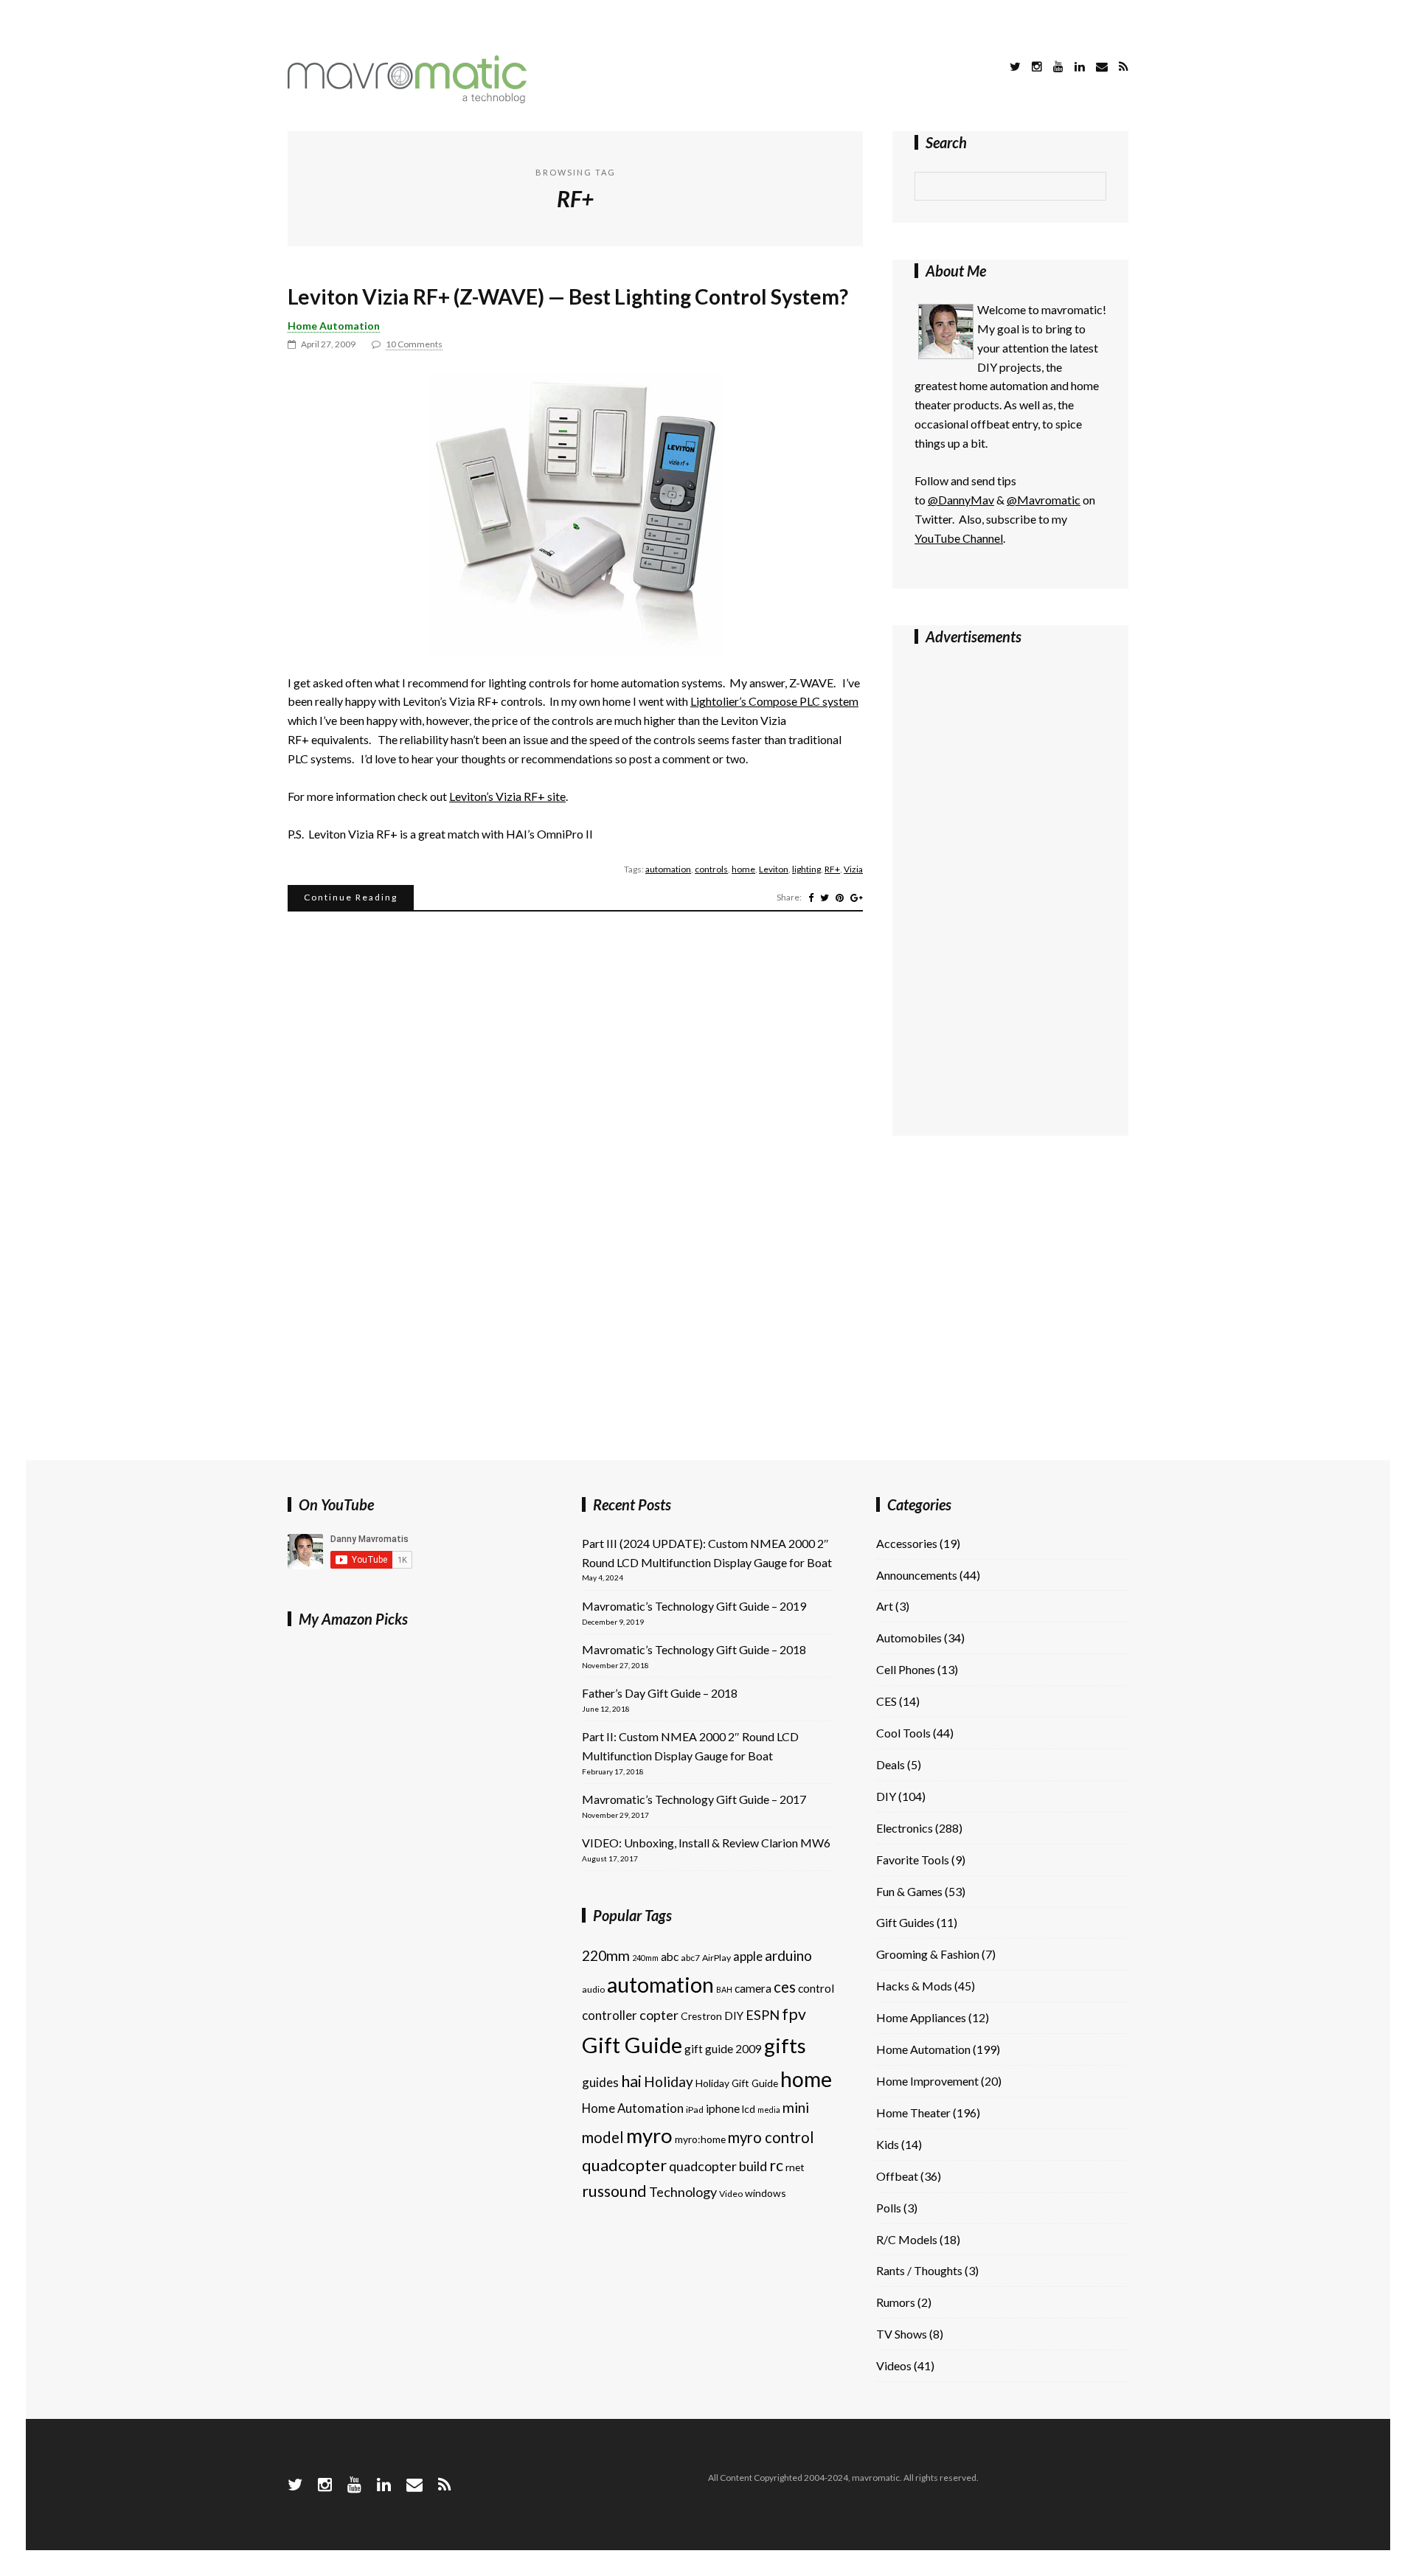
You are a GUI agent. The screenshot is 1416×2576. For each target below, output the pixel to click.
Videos (894, 2365)
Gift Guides (905, 1922)
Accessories (907, 1543)
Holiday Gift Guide (737, 2083)
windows (766, 2193)
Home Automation (334, 326)
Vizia (853, 869)
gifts (785, 2045)
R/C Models (907, 2239)
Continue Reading (351, 897)
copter (659, 2015)
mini (796, 2107)
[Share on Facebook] (811, 898)
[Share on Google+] (857, 898)
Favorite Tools (913, 1860)
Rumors (896, 2302)
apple (748, 1956)
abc (670, 1957)
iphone (723, 2108)
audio (593, 1989)
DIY (734, 2016)
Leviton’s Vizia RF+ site (507, 796)
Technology (683, 2192)
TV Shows (902, 2334)
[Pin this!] (840, 898)
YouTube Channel (959, 538)
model (603, 2137)
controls (711, 869)
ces (785, 1987)
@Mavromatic (1044, 500)
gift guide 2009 (723, 2049)
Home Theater (913, 2112)
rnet (795, 2167)
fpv (794, 2014)
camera (753, 1988)
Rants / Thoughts (919, 2270)
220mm (606, 1955)
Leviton (774, 869)
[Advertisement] (974, 887)
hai (631, 2081)
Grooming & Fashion (928, 1954)
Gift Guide (632, 2045)
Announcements (917, 1575)
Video (731, 2194)
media (769, 2110)
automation (668, 869)
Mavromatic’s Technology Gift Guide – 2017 (694, 1799)
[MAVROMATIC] (407, 98)
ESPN (763, 2015)
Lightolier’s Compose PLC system (774, 701)
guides (600, 2082)
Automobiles (909, 1638)
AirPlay (716, 1958)
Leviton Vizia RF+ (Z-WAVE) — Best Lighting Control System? (568, 296)
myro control (771, 2137)
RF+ (832, 869)
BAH (724, 1989)
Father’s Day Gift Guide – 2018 (660, 1693)
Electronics (905, 1828)
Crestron (701, 2016)
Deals (891, 1764)
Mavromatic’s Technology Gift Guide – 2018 (694, 1649)
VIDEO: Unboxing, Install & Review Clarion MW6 (706, 1843)
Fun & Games (909, 1891)
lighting (806, 869)
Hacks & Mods (914, 1986)
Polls (889, 2208)
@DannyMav (961, 500)
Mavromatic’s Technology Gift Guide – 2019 (694, 1606)
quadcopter (624, 2165)
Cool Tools (903, 1733)
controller (610, 2015)
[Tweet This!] (825, 898)
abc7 (690, 1958)
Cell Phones (906, 1669)
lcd (749, 2109)
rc (776, 2165)
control (816, 1988)
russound (614, 2191)
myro (649, 2135)
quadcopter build (718, 2166)
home (743, 869)
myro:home (700, 2139)
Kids (888, 2144)
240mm (645, 1958)
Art (885, 1606)
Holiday (669, 2082)
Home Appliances (921, 2017)
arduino (788, 1955)
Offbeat (897, 2176)
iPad (695, 2110)
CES (886, 1701)
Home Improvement (927, 2081)
